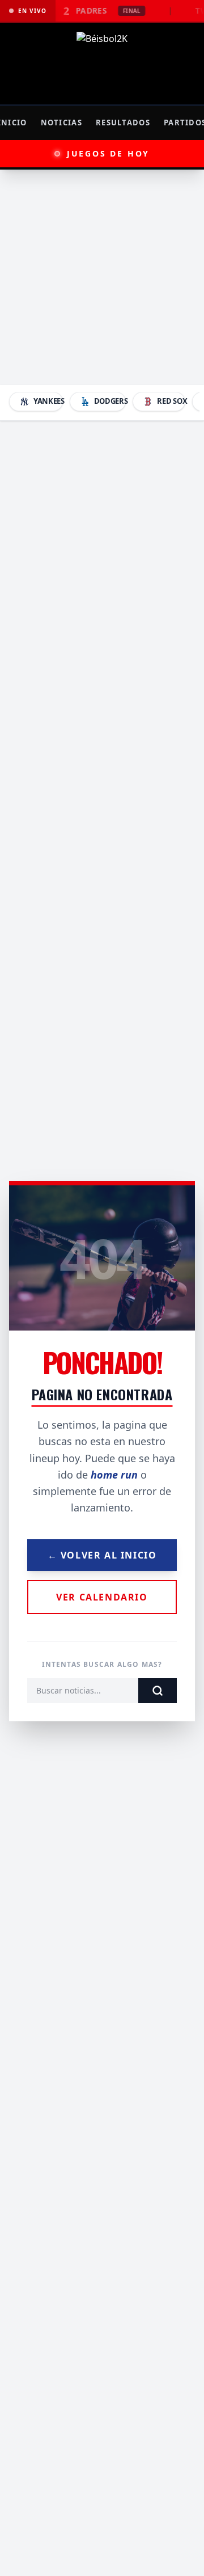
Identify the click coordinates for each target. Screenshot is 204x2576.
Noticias (61, 123)
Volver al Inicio (102, 1555)
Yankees (48, 401)
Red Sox (171, 401)
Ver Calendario (102, 1597)
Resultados (123, 123)
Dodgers (110, 401)
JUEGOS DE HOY (108, 153)
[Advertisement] (102, 277)
